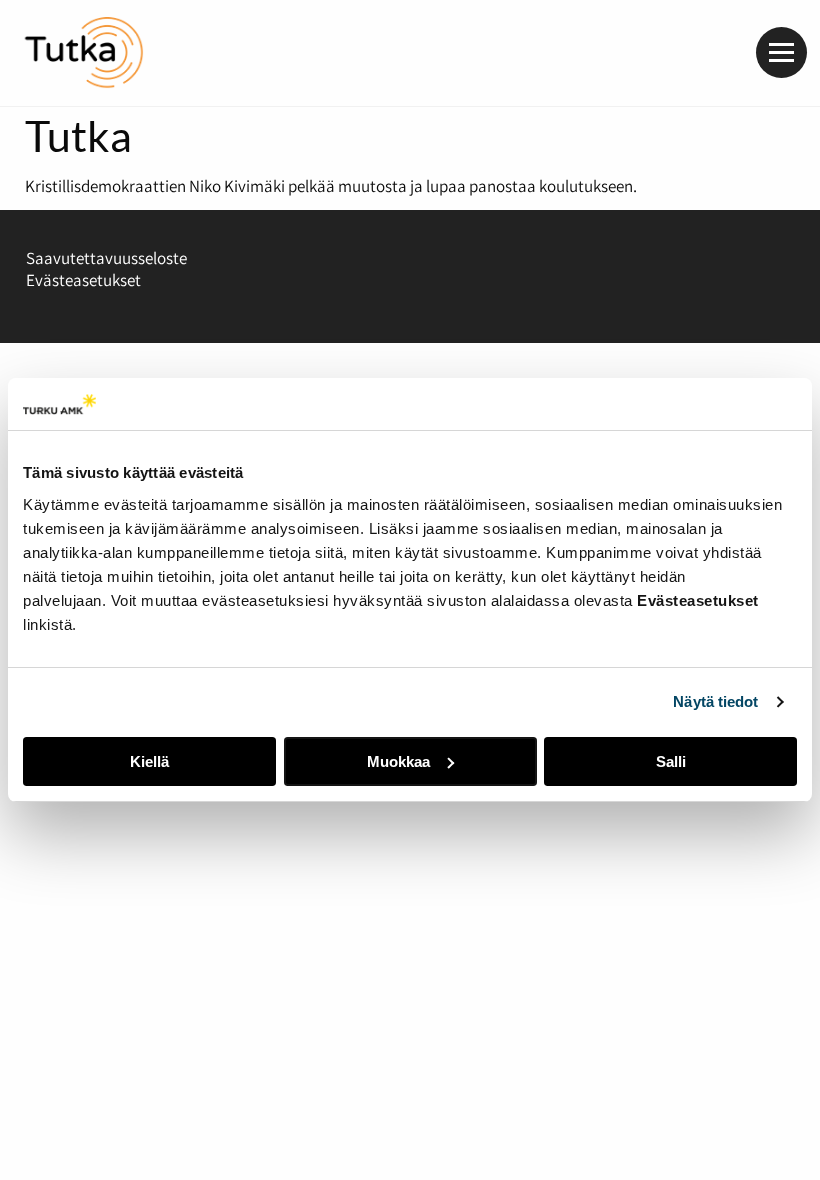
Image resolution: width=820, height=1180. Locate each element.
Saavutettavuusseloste (106, 258)
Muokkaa (398, 761)
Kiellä (149, 761)
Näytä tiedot (715, 701)
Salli (671, 761)
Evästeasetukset (83, 280)
